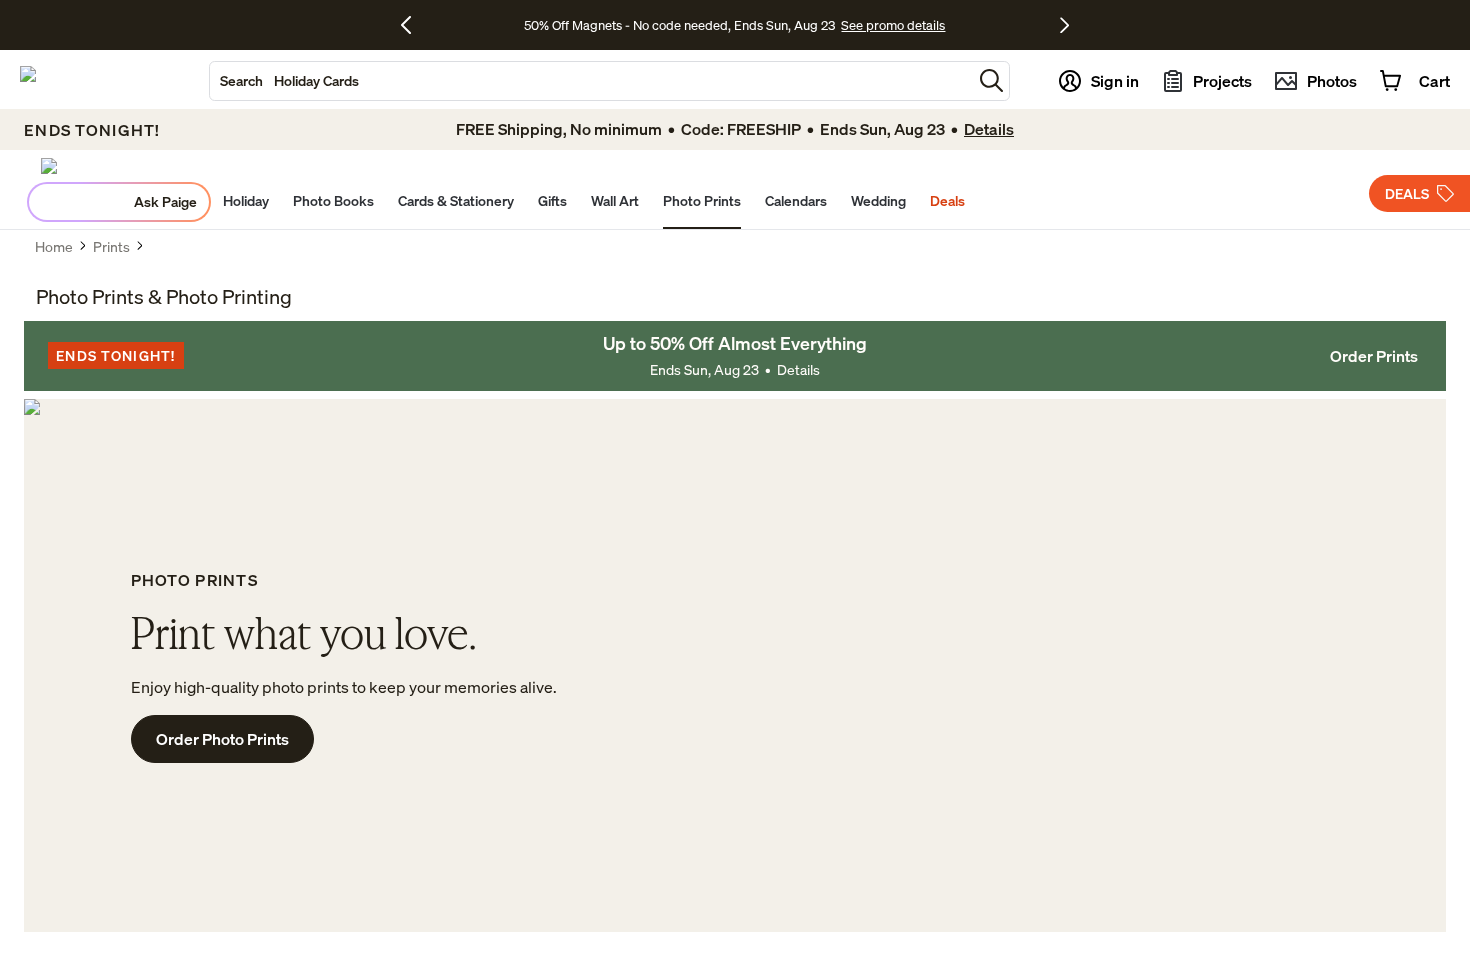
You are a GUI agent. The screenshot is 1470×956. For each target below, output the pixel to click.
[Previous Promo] (413, 25)
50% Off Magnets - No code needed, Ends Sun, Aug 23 (679, 25)
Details (798, 369)
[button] (991, 80)
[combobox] (591, 81)
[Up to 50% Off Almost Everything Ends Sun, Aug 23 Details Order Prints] (735, 356)
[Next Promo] (1064, 25)
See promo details (893, 25)
